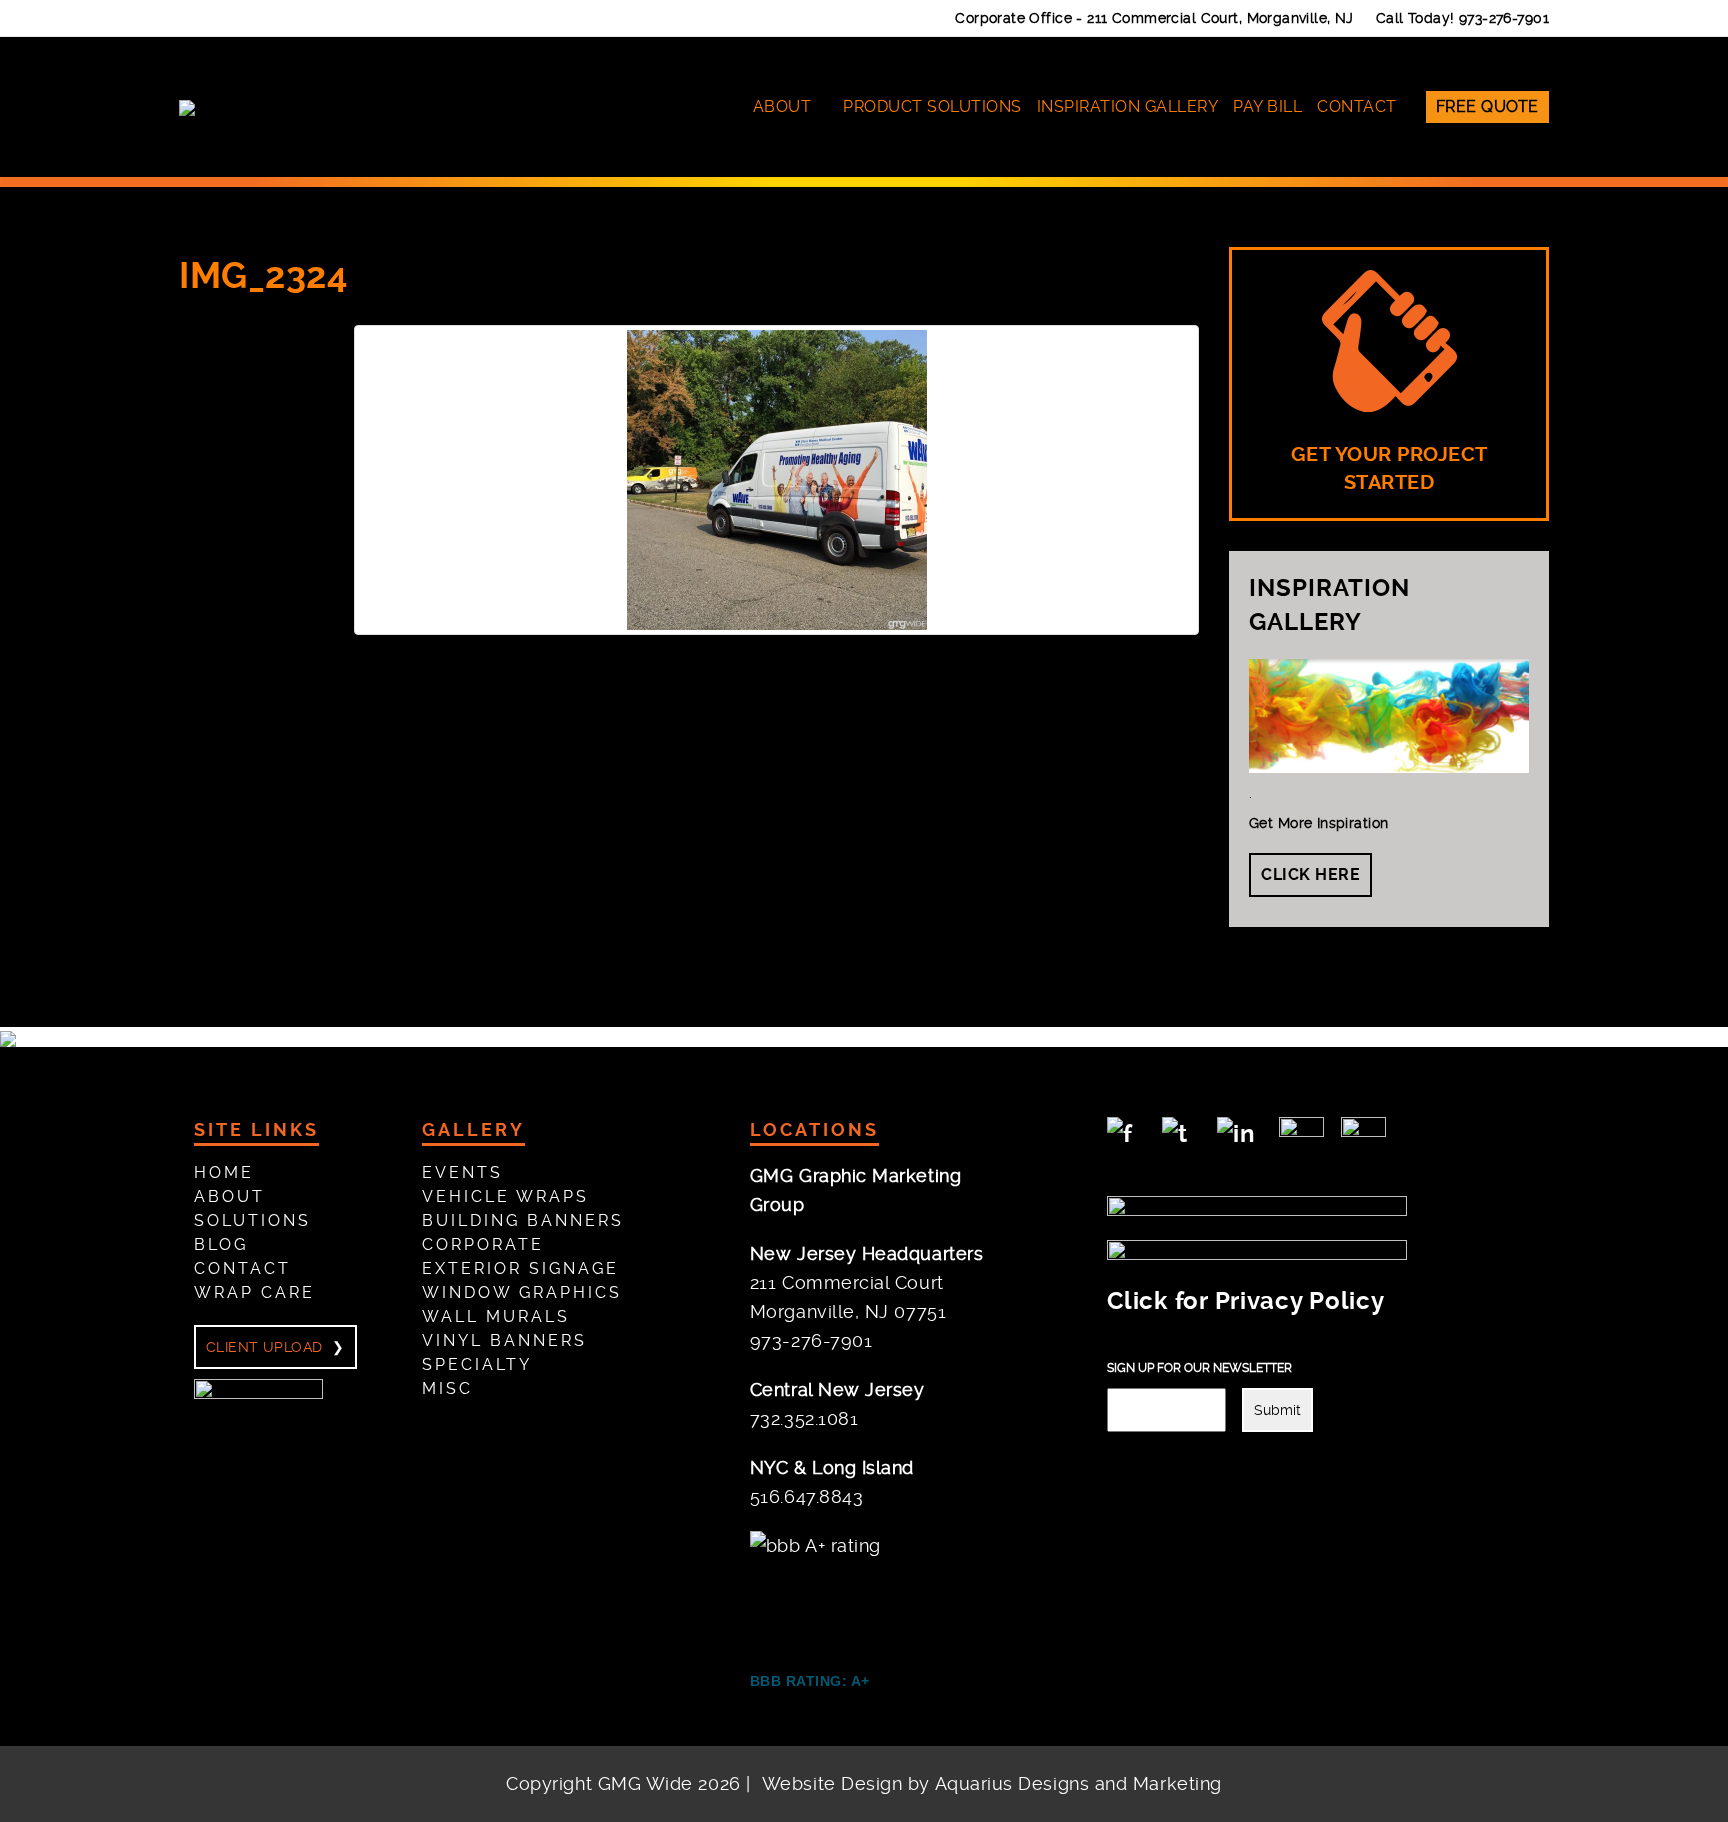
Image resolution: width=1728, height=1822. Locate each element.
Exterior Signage (520, 1268)
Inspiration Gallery (1128, 106)
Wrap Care (254, 1292)
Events (462, 1172)
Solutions (252, 1220)
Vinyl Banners (504, 1340)
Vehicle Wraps (505, 1196)
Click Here (1310, 874)
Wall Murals (496, 1316)
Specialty (477, 1364)
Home (224, 1172)
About (782, 106)
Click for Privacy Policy (1245, 1301)
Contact (1357, 106)
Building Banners (523, 1220)
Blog (221, 1244)
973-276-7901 (1504, 18)
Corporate (483, 1244)
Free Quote (1487, 106)
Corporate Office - (1154, 18)
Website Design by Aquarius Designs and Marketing (992, 1783)
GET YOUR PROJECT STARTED (1389, 469)
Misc (447, 1388)
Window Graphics (522, 1292)
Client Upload (264, 1347)
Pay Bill (1267, 106)
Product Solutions (932, 106)
